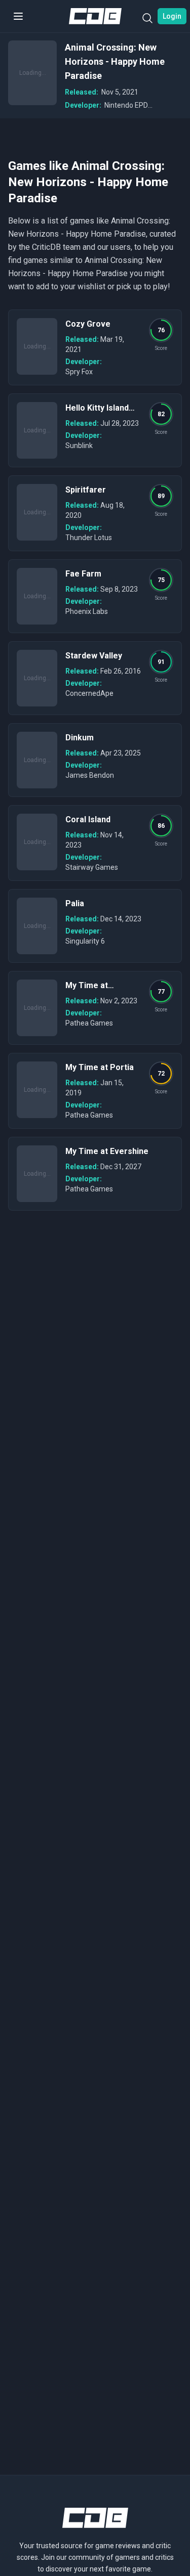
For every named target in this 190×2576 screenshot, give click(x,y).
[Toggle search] (147, 20)
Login (172, 16)
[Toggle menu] (18, 16)
